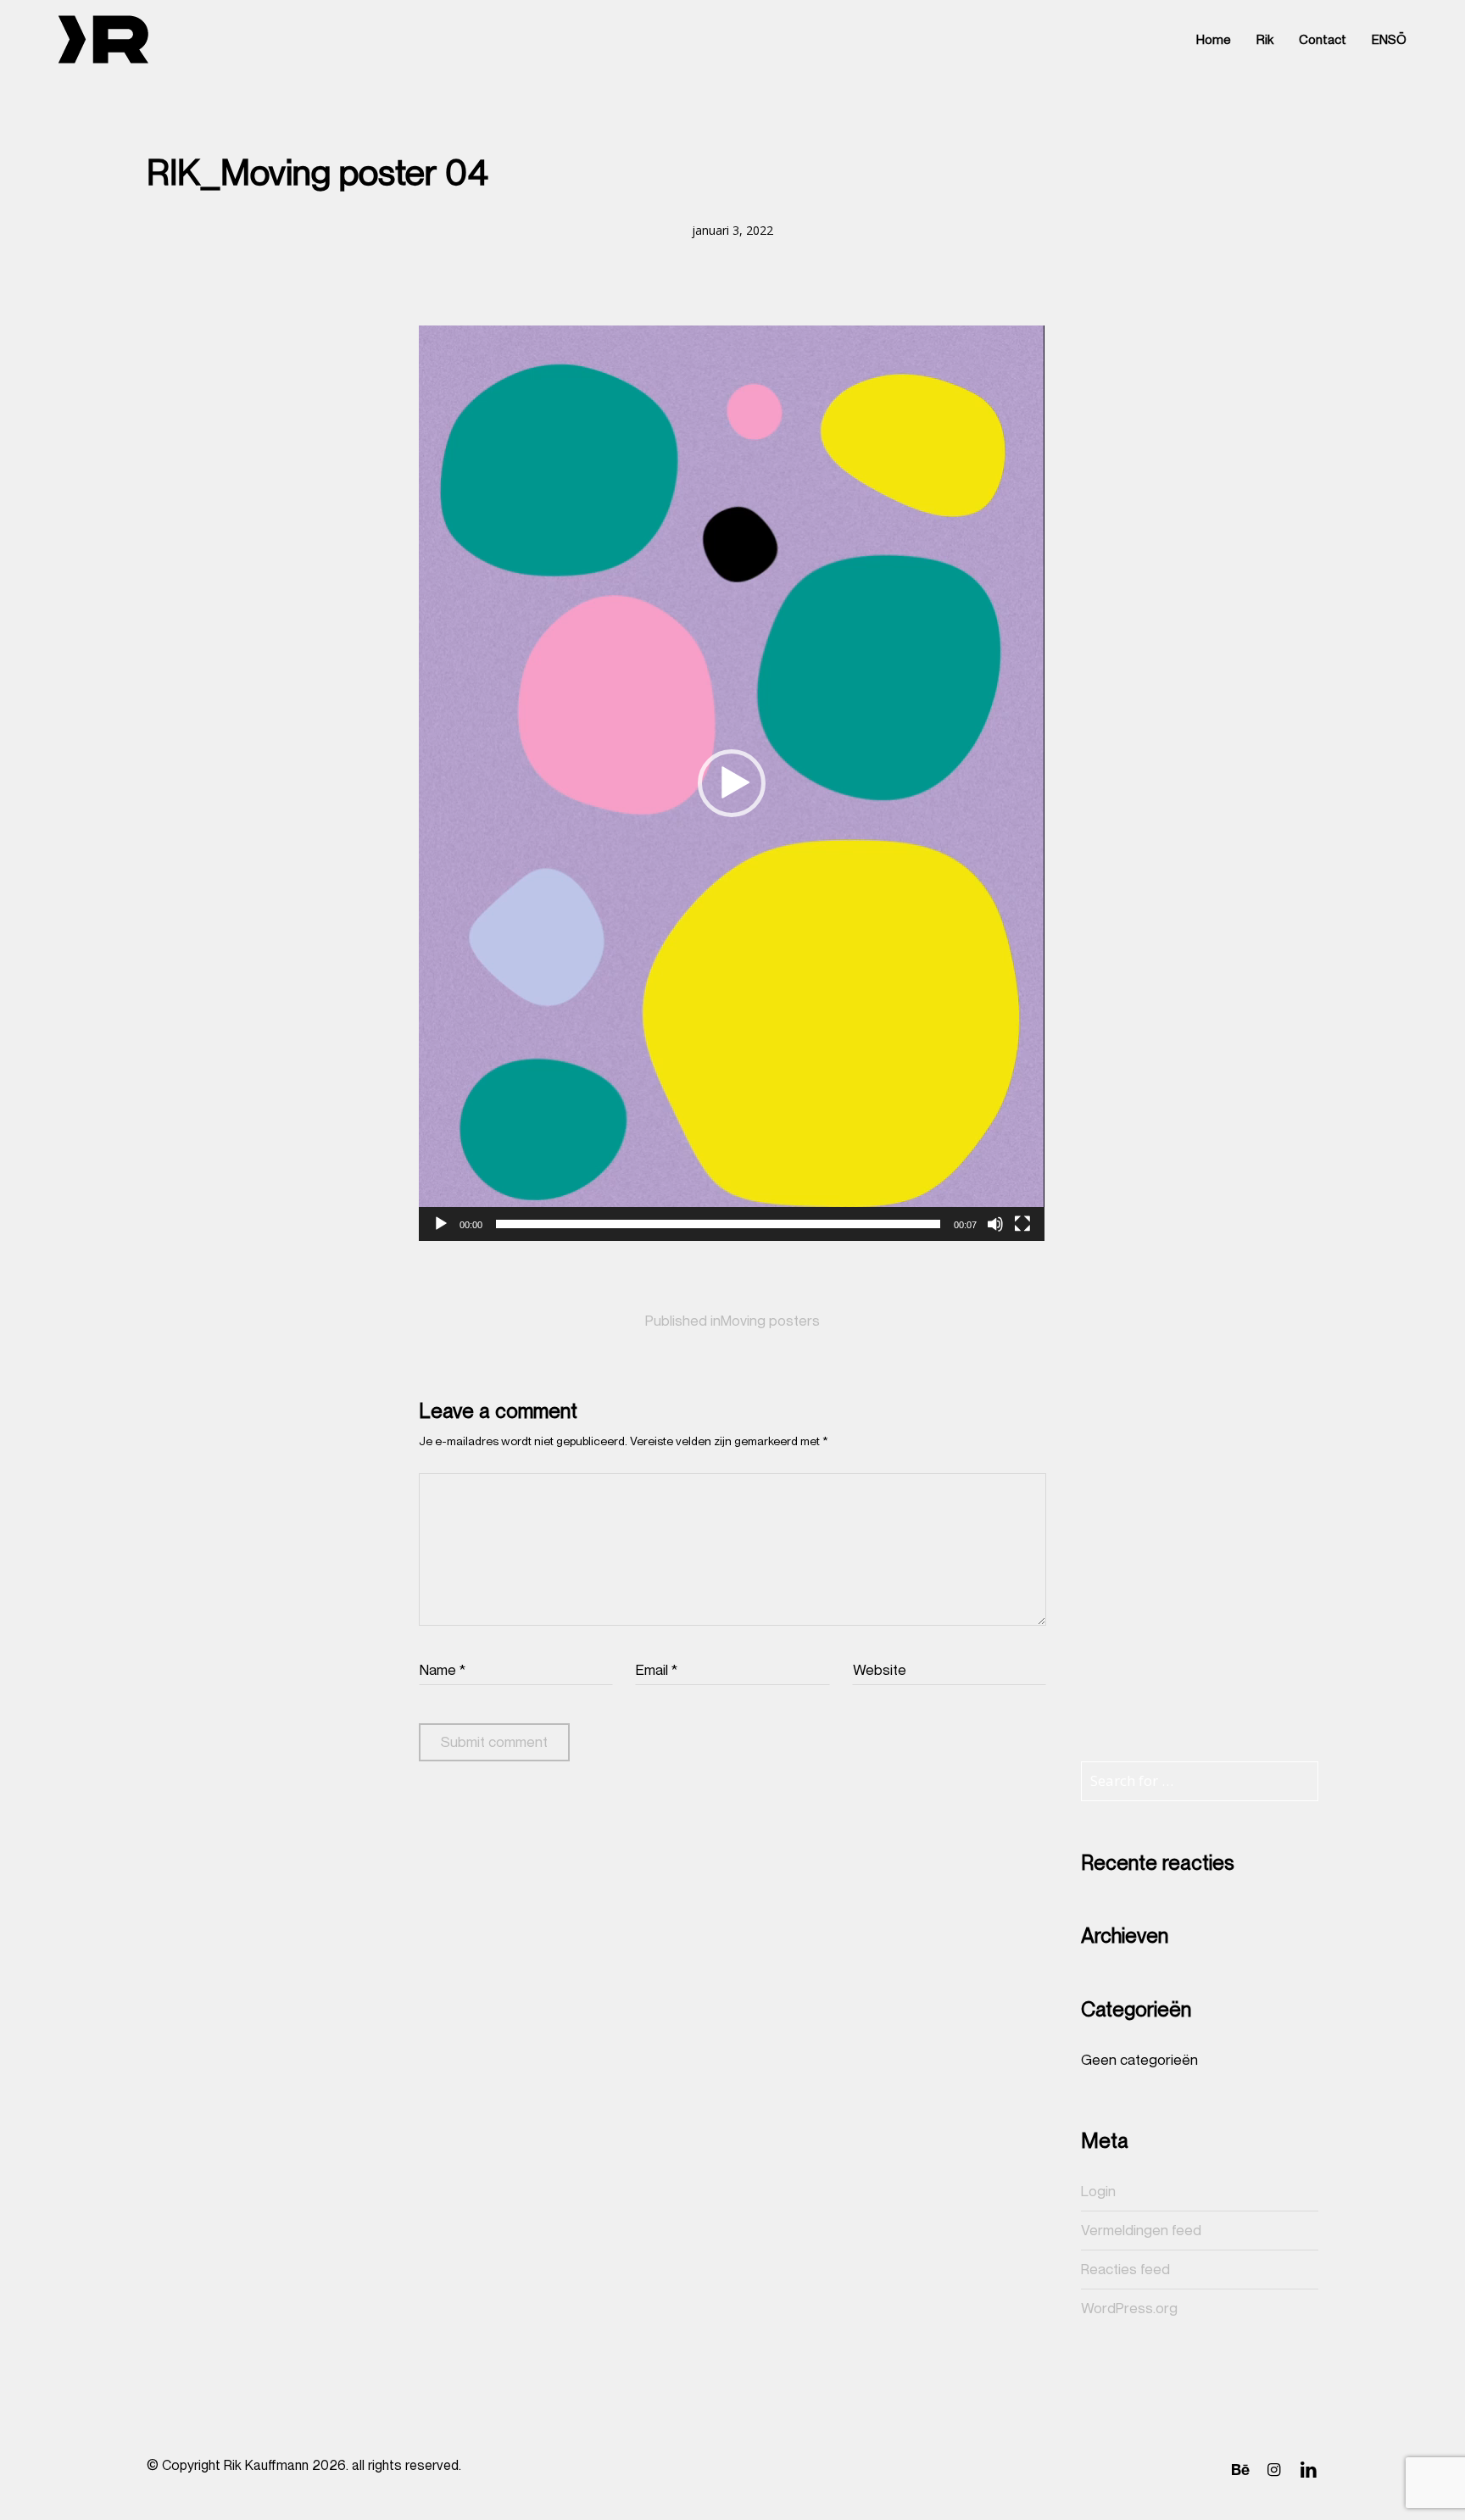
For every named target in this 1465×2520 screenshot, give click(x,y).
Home (1214, 40)
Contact (1323, 40)
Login (1098, 2191)
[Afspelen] (441, 1224)
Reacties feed (1125, 2269)
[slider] (718, 1224)
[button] (732, 783)
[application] (732, 783)
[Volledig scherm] (1022, 1224)
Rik (1265, 40)
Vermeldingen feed (1141, 2230)
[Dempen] (995, 1224)
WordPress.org (1129, 2308)
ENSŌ (1389, 40)
